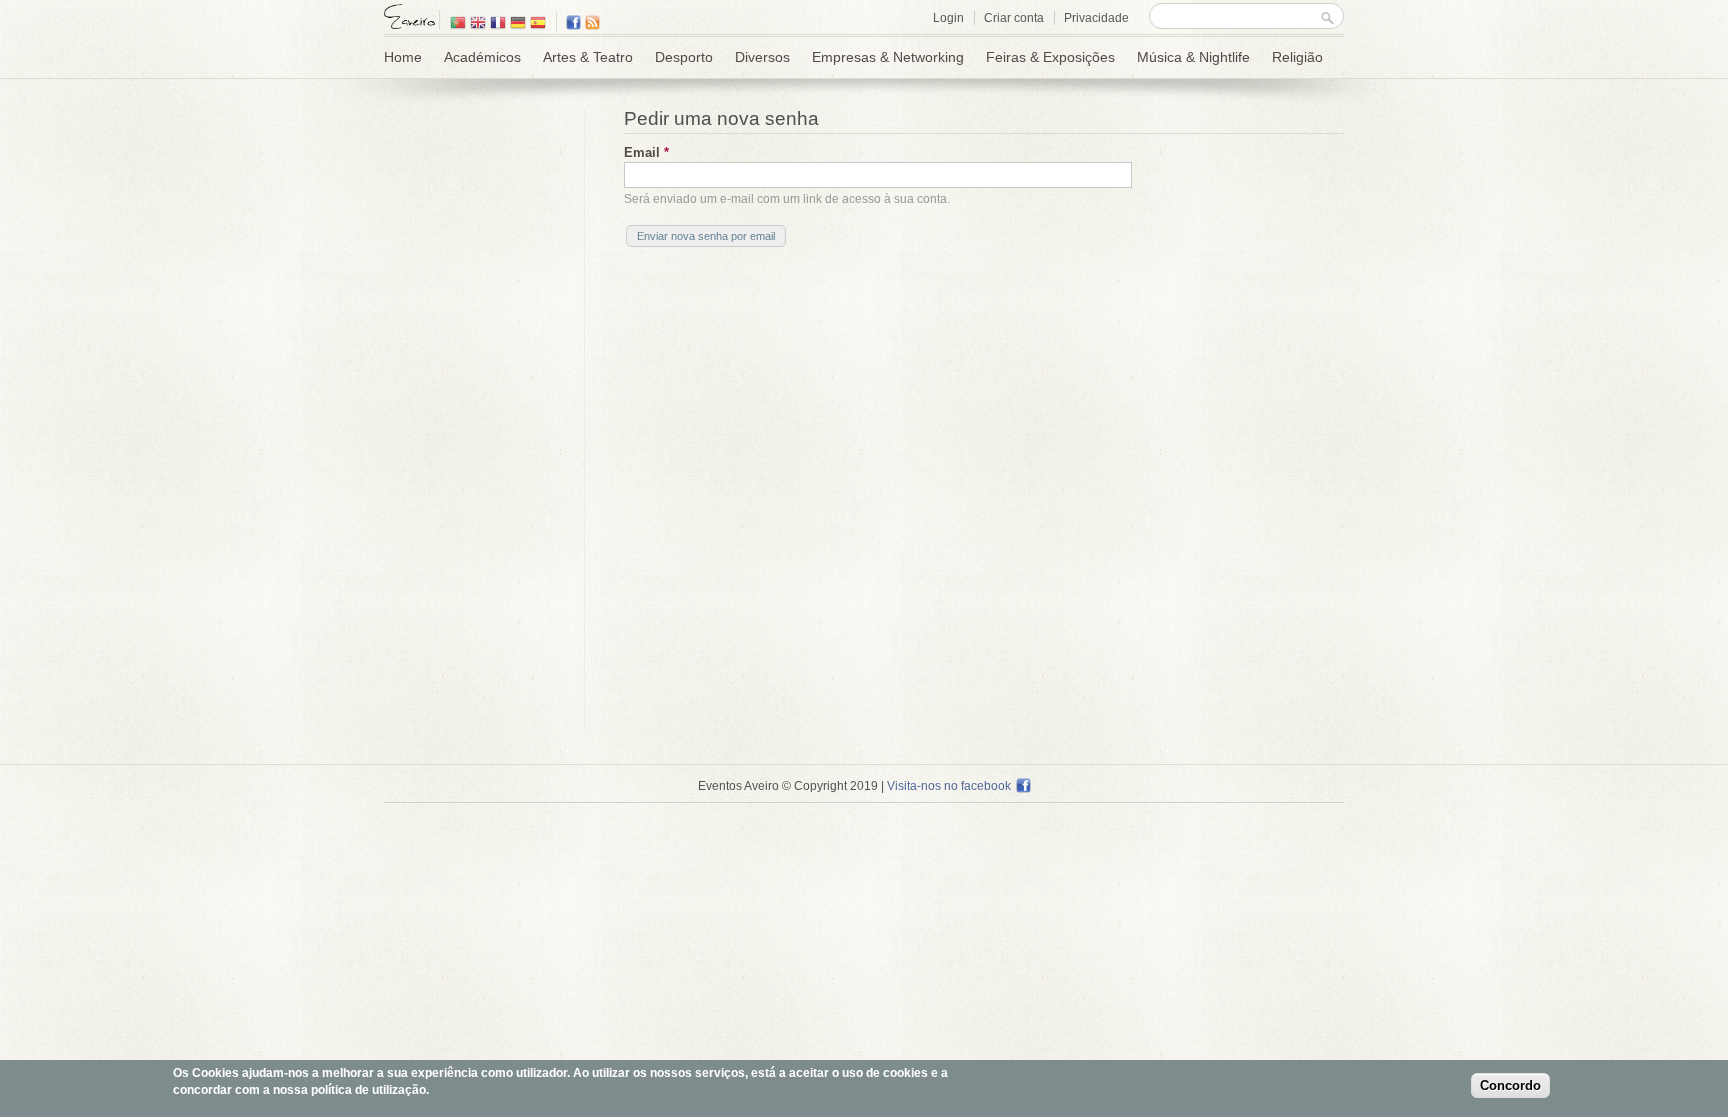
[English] (478, 24)
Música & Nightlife (1193, 57)
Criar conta (1014, 18)
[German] (518, 24)
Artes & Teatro (588, 57)
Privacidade (1096, 18)
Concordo (1510, 1086)
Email (646, 152)
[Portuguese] (458, 24)
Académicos (482, 57)
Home (403, 57)
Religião (1297, 57)
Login (948, 18)
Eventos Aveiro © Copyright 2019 (788, 786)
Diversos (762, 57)
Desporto (684, 57)
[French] (498, 24)
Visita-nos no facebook (949, 786)
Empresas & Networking (888, 57)
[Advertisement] (479, 409)
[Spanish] (538, 24)
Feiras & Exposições (1050, 57)
